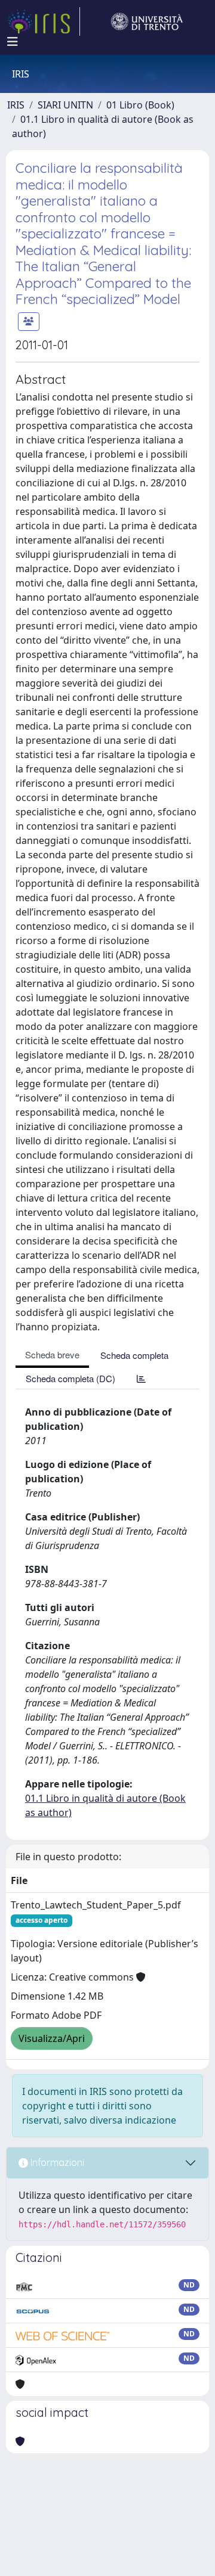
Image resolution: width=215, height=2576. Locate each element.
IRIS (16, 105)
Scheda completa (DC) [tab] (70, 1378)
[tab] (141, 1378)
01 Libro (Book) (140, 105)
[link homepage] (44, 21)
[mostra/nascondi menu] (13, 42)
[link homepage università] (147, 21)
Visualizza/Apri (52, 2038)
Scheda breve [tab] (52, 1354)
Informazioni (56, 2162)
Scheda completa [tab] (134, 1355)
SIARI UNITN (65, 105)
